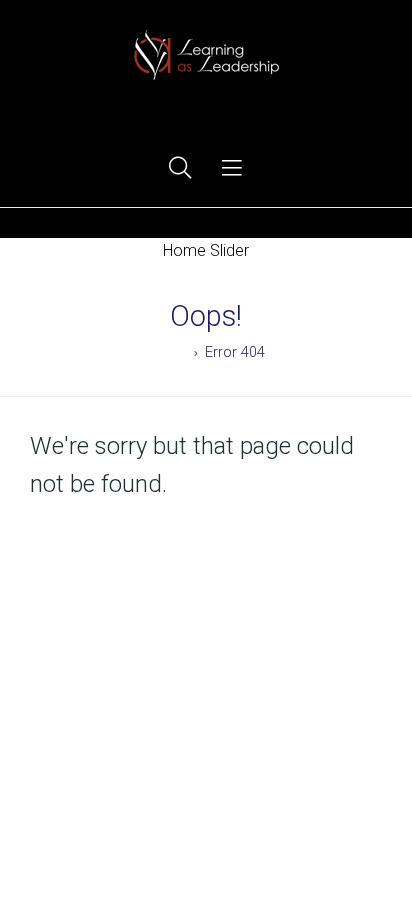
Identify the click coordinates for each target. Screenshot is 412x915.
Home (166, 352)
